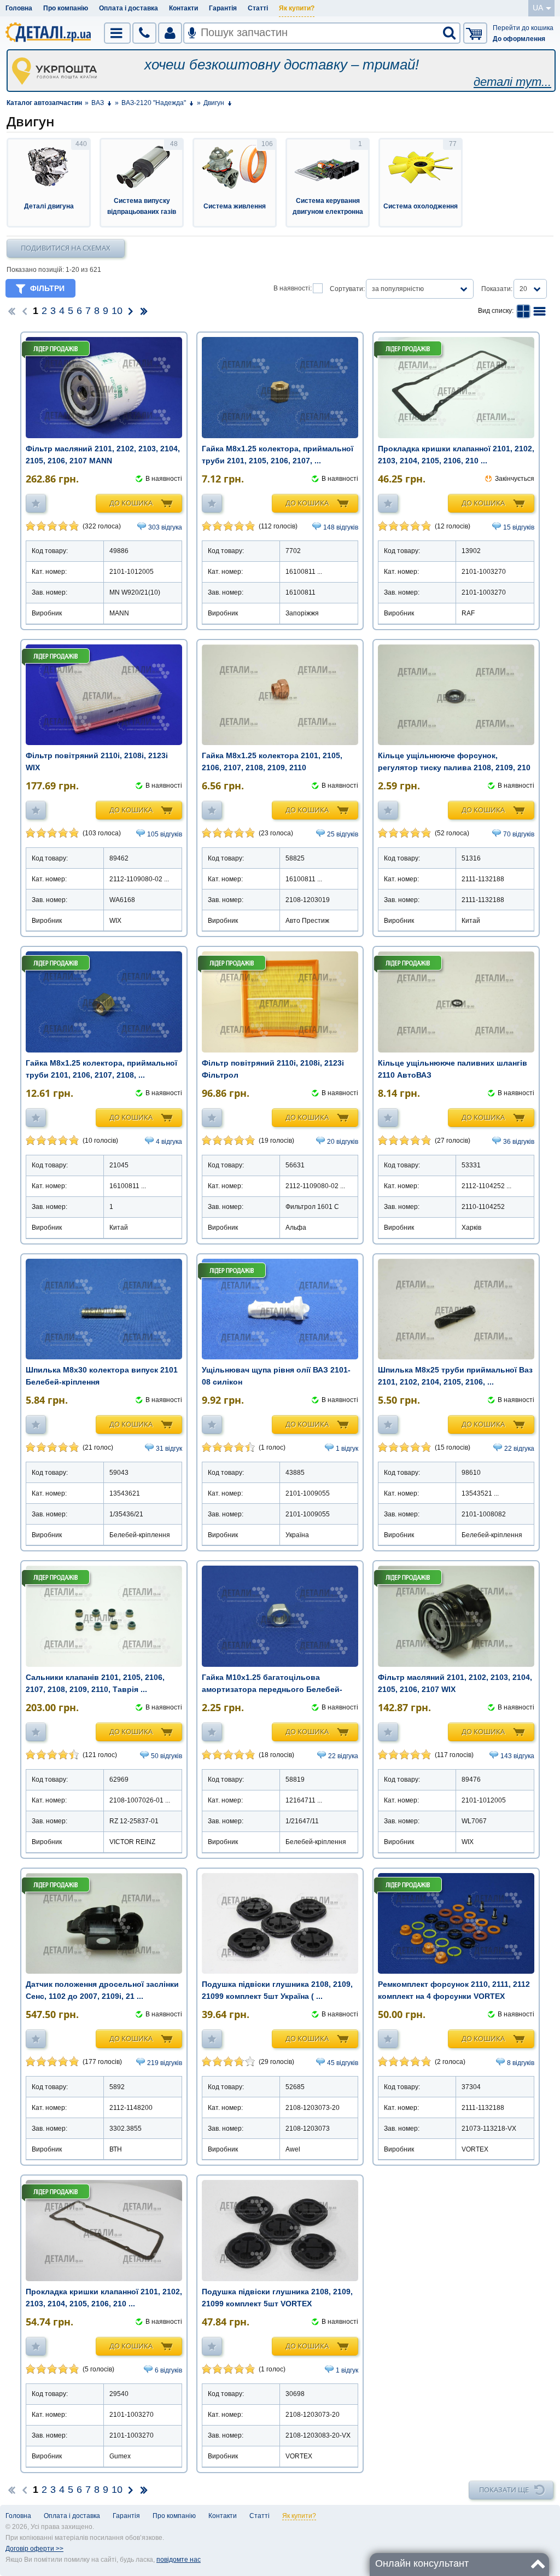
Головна (19, 8)
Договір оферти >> (34, 2549)
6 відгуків (168, 2370)
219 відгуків (165, 2063)
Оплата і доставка (129, 8)
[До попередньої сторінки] (25, 311)
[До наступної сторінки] (131, 311)
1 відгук (347, 1449)
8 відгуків (521, 2063)
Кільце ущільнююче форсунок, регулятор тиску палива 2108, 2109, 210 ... (454, 767)
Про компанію (66, 8)
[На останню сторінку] (144, 311)
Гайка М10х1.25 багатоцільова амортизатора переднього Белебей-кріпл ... (272, 1689)
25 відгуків (343, 834)
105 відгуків (165, 834)
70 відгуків (519, 834)
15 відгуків (519, 527)
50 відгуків (167, 1756)
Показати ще (504, 2490)
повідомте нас (179, 2560)
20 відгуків (343, 1142)
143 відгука (517, 1756)
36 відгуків (519, 1142)
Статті (258, 8)
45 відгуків (343, 2063)
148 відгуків (341, 527)
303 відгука (165, 527)
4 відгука (169, 1142)
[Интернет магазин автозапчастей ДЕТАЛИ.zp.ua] (49, 34)
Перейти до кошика (523, 28)
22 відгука (519, 1449)
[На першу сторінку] (11, 311)
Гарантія (223, 8)
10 (117, 311)
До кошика (131, 503)
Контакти (183, 8)
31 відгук (169, 1449)
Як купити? (297, 8)
